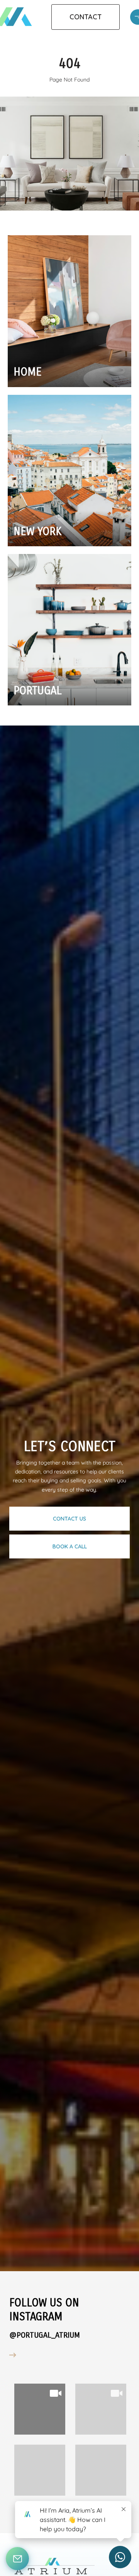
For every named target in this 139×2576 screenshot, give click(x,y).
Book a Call (70, 1546)
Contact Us (69, 1519)
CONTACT (86, 17)
